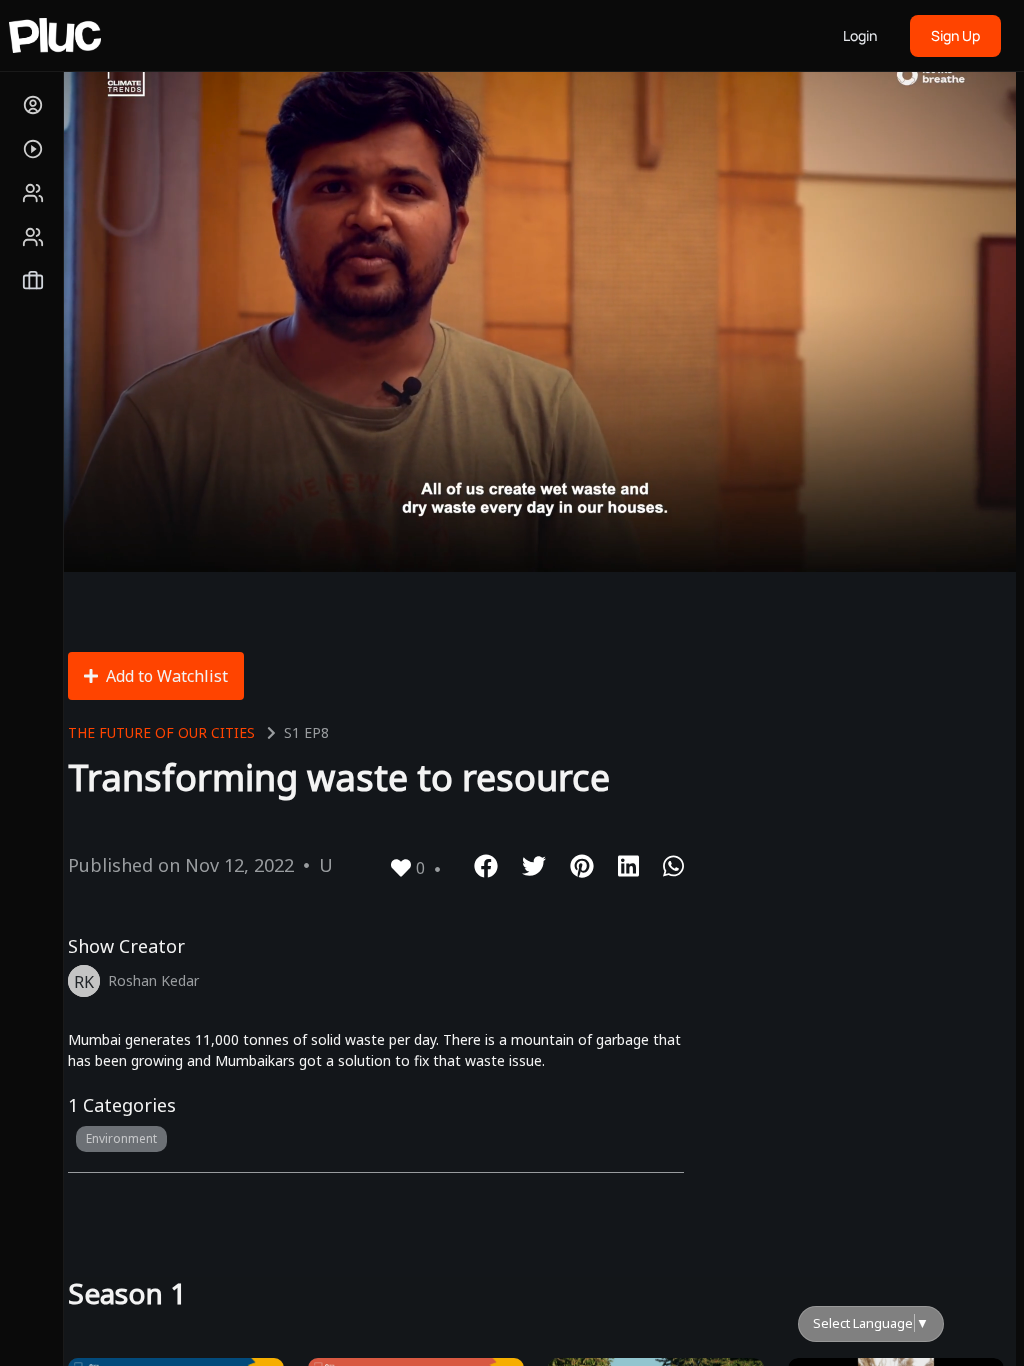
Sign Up (955, 35)
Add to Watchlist (167, 676)
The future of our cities (161, 732)
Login (860, 35)
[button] (536, 301)
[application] (536, 302)
